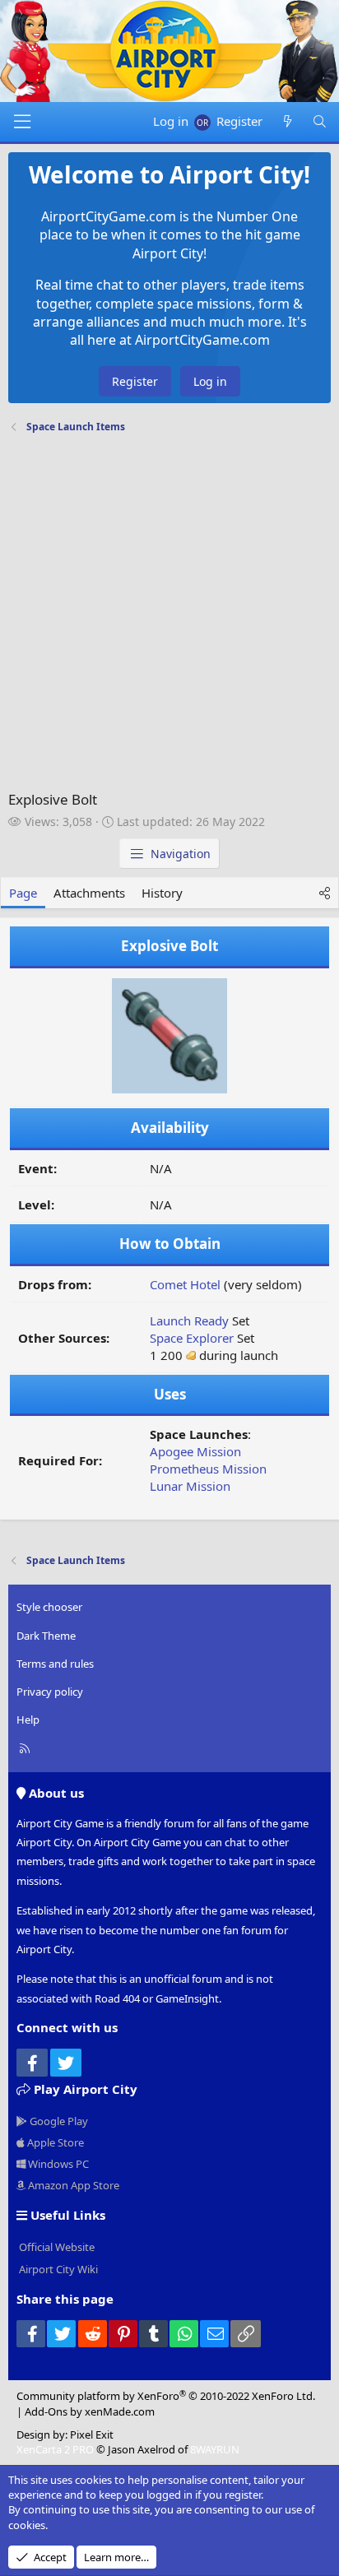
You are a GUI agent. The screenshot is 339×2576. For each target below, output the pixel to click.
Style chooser (49, 1607)
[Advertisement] (169, 616)
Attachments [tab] (89, 893)
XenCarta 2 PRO (55, 2449)
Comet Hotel (185, 1284)
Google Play (58, 2121)
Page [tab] (23, 893)
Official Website (56, 2247)
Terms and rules (55, 1664)
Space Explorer (192, 1338)
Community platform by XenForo (166, 2396)
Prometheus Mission (208, 1469)
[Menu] (22, 122)
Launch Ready (189, 1320)
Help (28, 1720)
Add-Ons (46, 2411)
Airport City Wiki (57, 2269)
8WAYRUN (215, 2449)
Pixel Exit (92, 2434)
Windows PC (57, 2164)
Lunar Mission (190, 1486)
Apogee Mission (195, 1451)
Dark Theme (46, 1636)
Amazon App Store (72, 2185)
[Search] (320, 121)
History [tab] (162, 893)
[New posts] (287, 121)
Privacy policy (50, 1692)
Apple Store (54, 2142)
